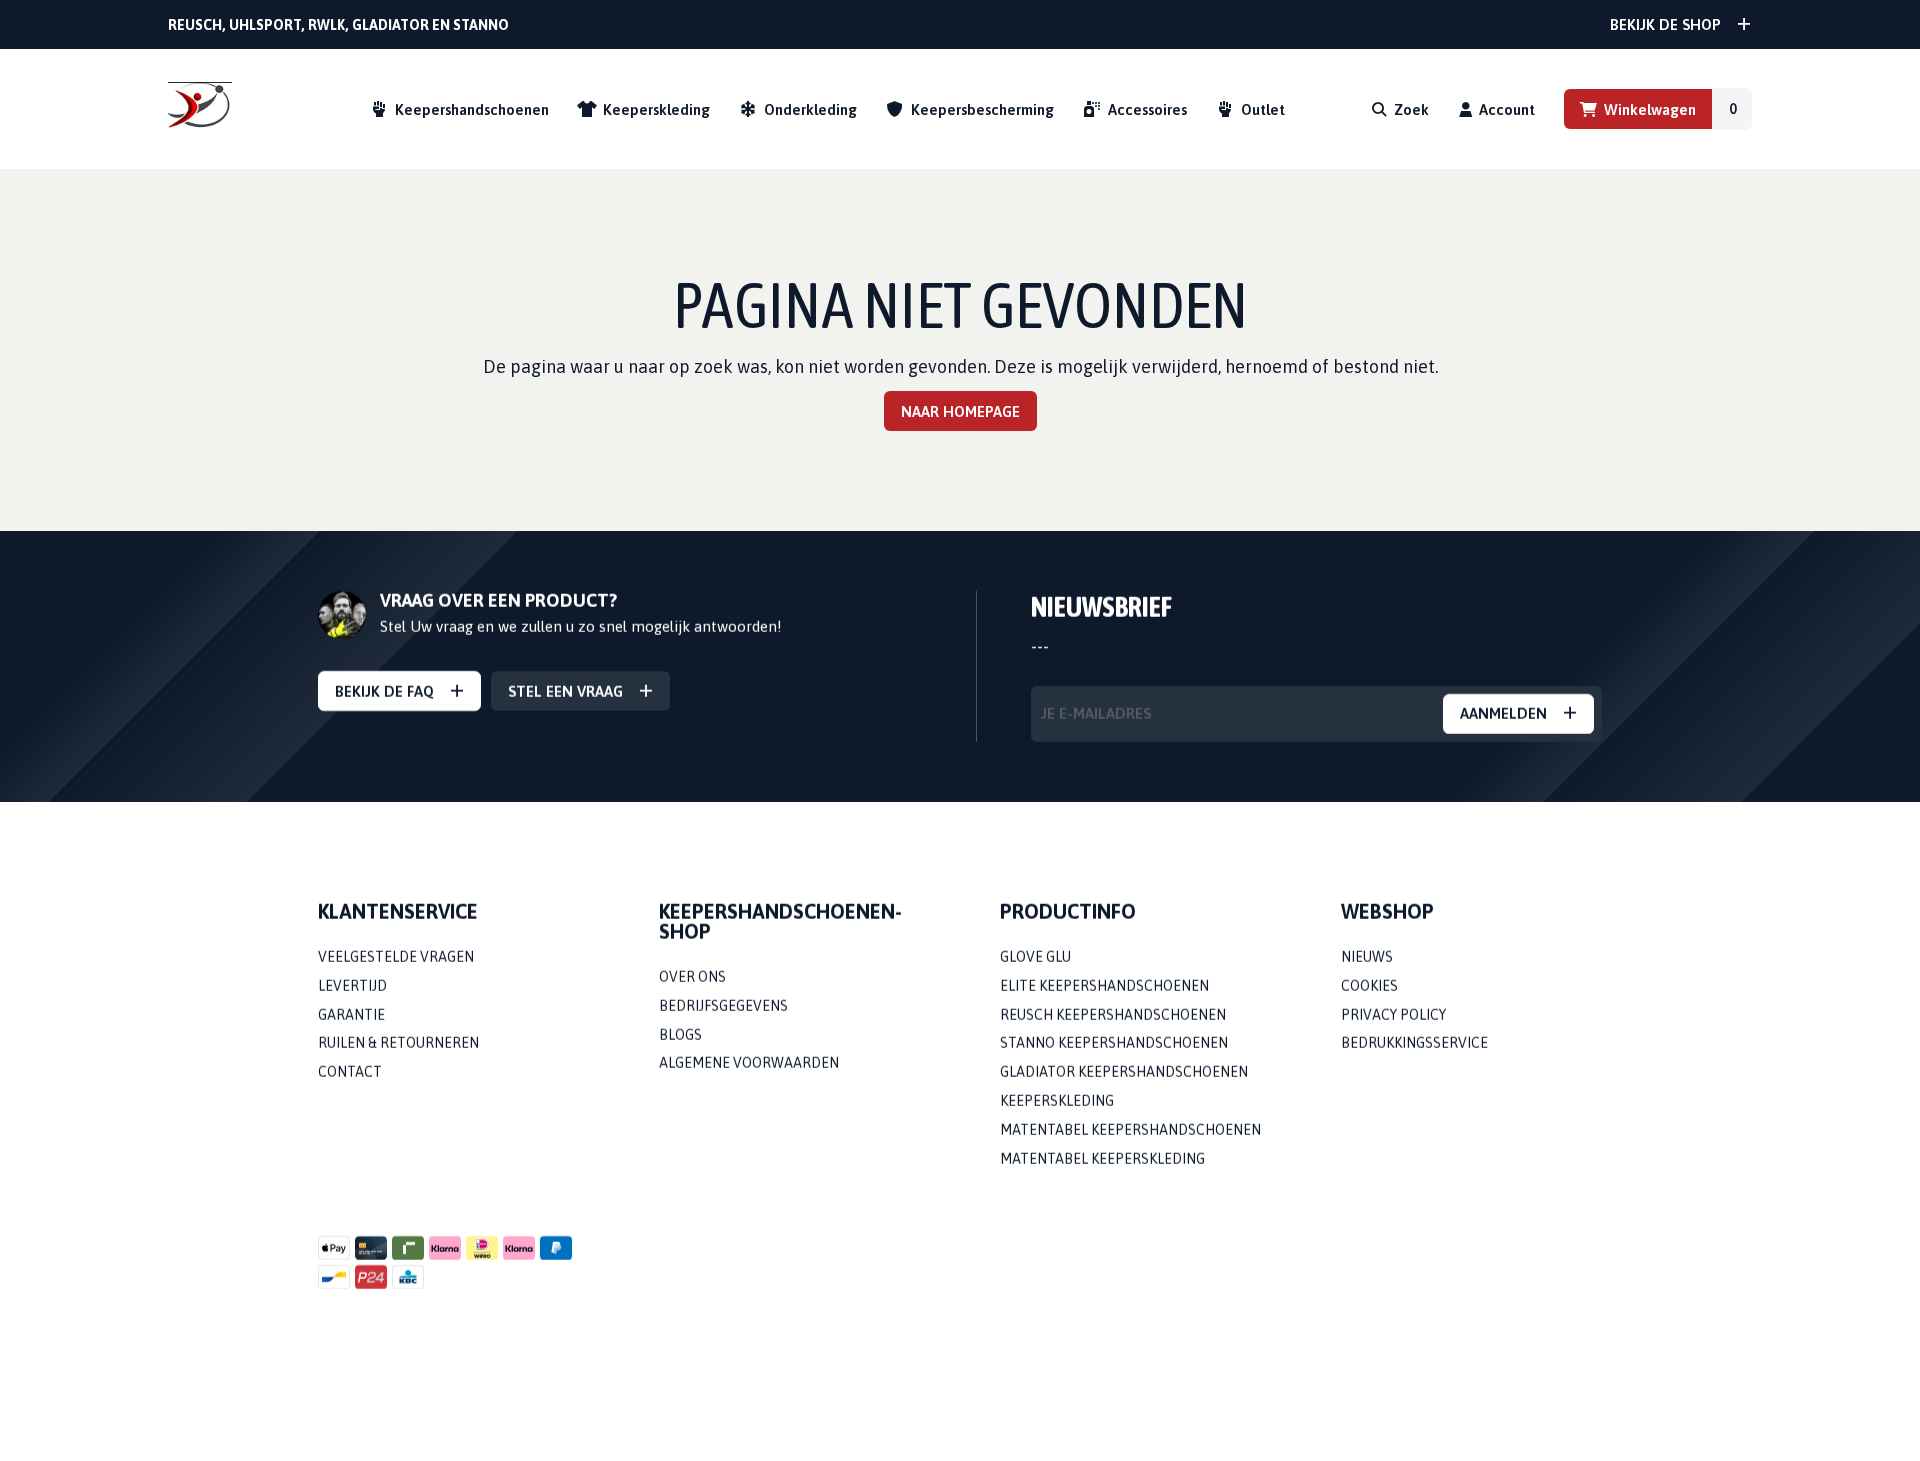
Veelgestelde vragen (396, 957)
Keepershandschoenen (472, 109)
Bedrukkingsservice (1414, 1044)
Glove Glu (1035, 957)
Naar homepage (960, 411)
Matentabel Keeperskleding (1102, 1159)
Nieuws (1367, 957)
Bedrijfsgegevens (723, 1006)
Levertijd (352, 986)
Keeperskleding (656, 109)
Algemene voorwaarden (749, 1064)
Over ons (692, 977)
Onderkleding (810, 109)
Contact (350, 1073)
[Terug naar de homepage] (200, 109)
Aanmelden (1503, 714)
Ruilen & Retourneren (398, 1044)
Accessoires (1147, 109)
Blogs (680, 1035)
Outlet (1263, 109)
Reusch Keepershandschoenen (1113, 1015)
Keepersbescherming (982, 109)
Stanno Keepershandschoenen (1114, 1044)
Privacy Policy (1393, 1015)
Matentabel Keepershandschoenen (1130, 1130)
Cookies (1369, 986)
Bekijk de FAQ (384, 691)
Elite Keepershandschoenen (1104, 986)
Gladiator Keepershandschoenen (1124, 1073)
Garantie (351, 1015)
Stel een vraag (565, 691)
